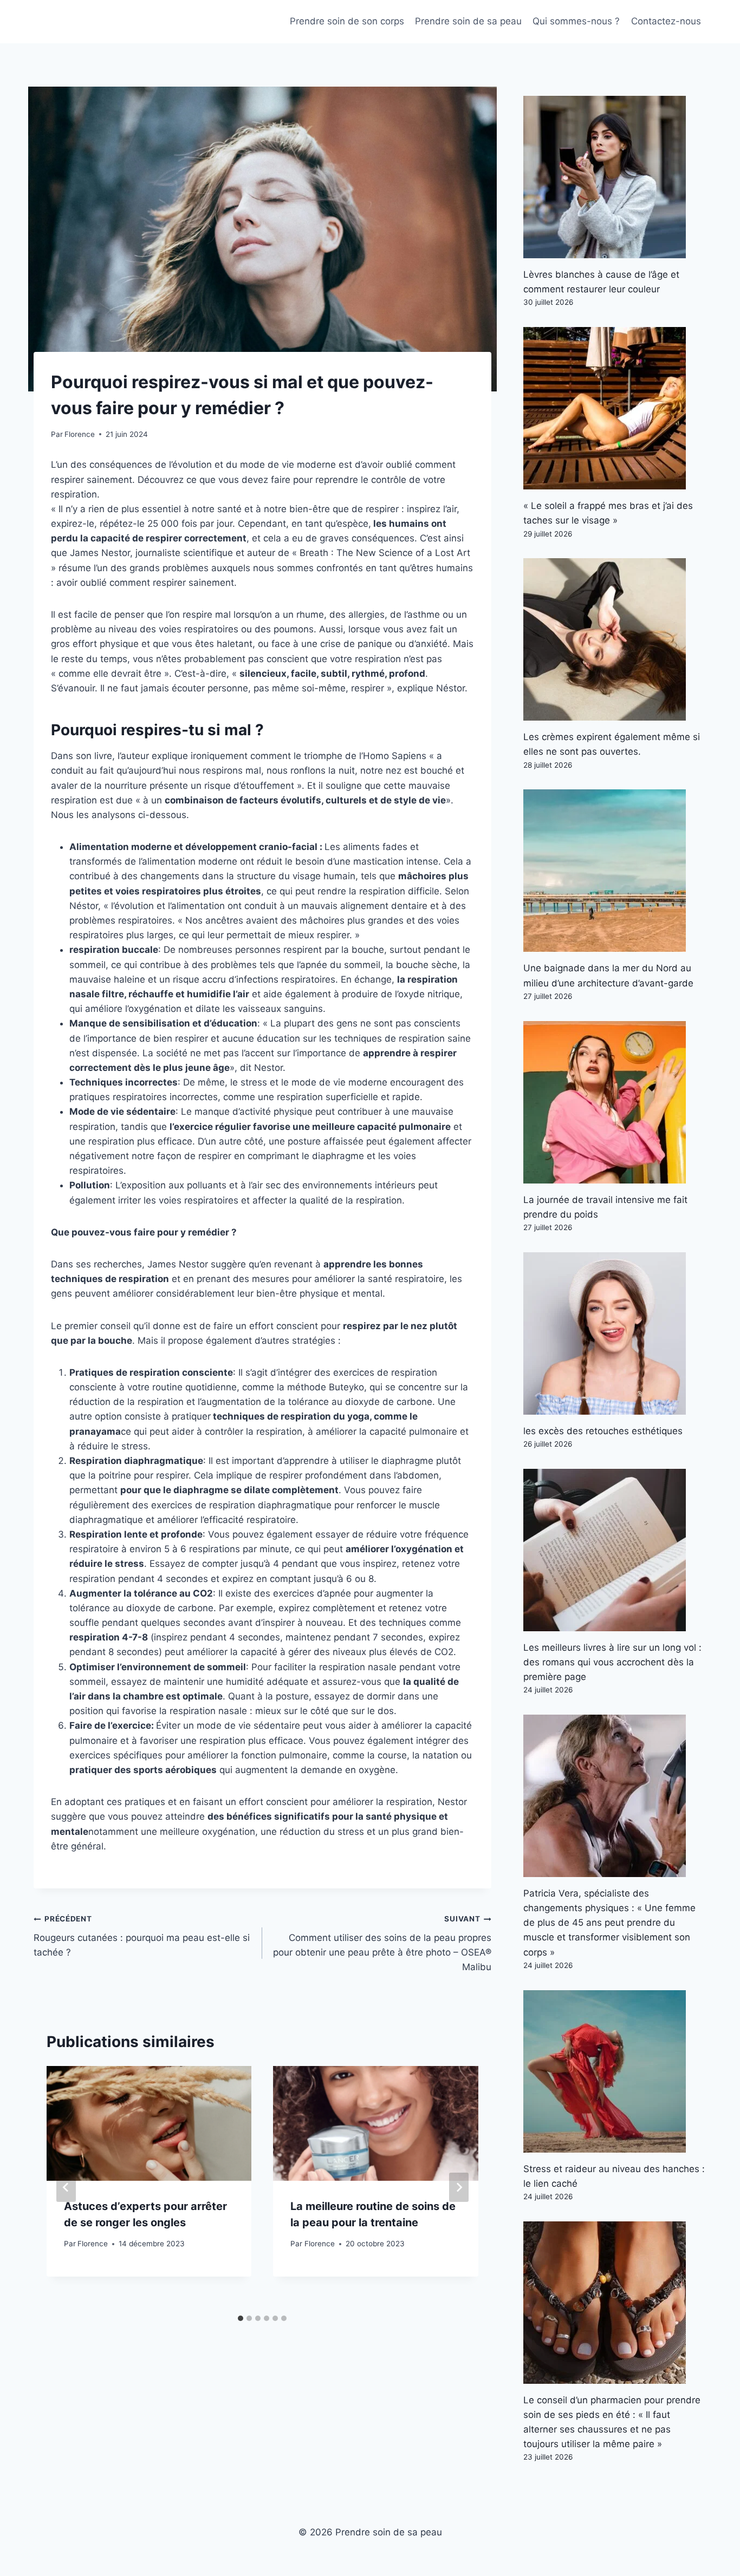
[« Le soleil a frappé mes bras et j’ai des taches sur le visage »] (615, 408)
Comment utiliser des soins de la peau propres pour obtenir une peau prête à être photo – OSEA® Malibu (382, 1943)
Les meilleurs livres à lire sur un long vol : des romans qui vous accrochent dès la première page (612, 1662)
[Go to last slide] (66, 2187)
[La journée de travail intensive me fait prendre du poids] (615, 1102)
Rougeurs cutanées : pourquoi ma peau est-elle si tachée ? (142, 1936)
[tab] (241, 2318)
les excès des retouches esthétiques (603, 1431)
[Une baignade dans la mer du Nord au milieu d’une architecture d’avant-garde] (615, 871)
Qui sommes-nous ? (576, 21)
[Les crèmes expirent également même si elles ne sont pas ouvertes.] (615, 639)
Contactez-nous (666, 21)
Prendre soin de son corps (347, 21)
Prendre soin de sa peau (468, 21)
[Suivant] (459, 2187)
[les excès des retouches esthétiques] (615, 1333)
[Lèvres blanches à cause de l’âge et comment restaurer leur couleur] (615, 177)
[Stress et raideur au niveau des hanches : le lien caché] (615, 2071)
